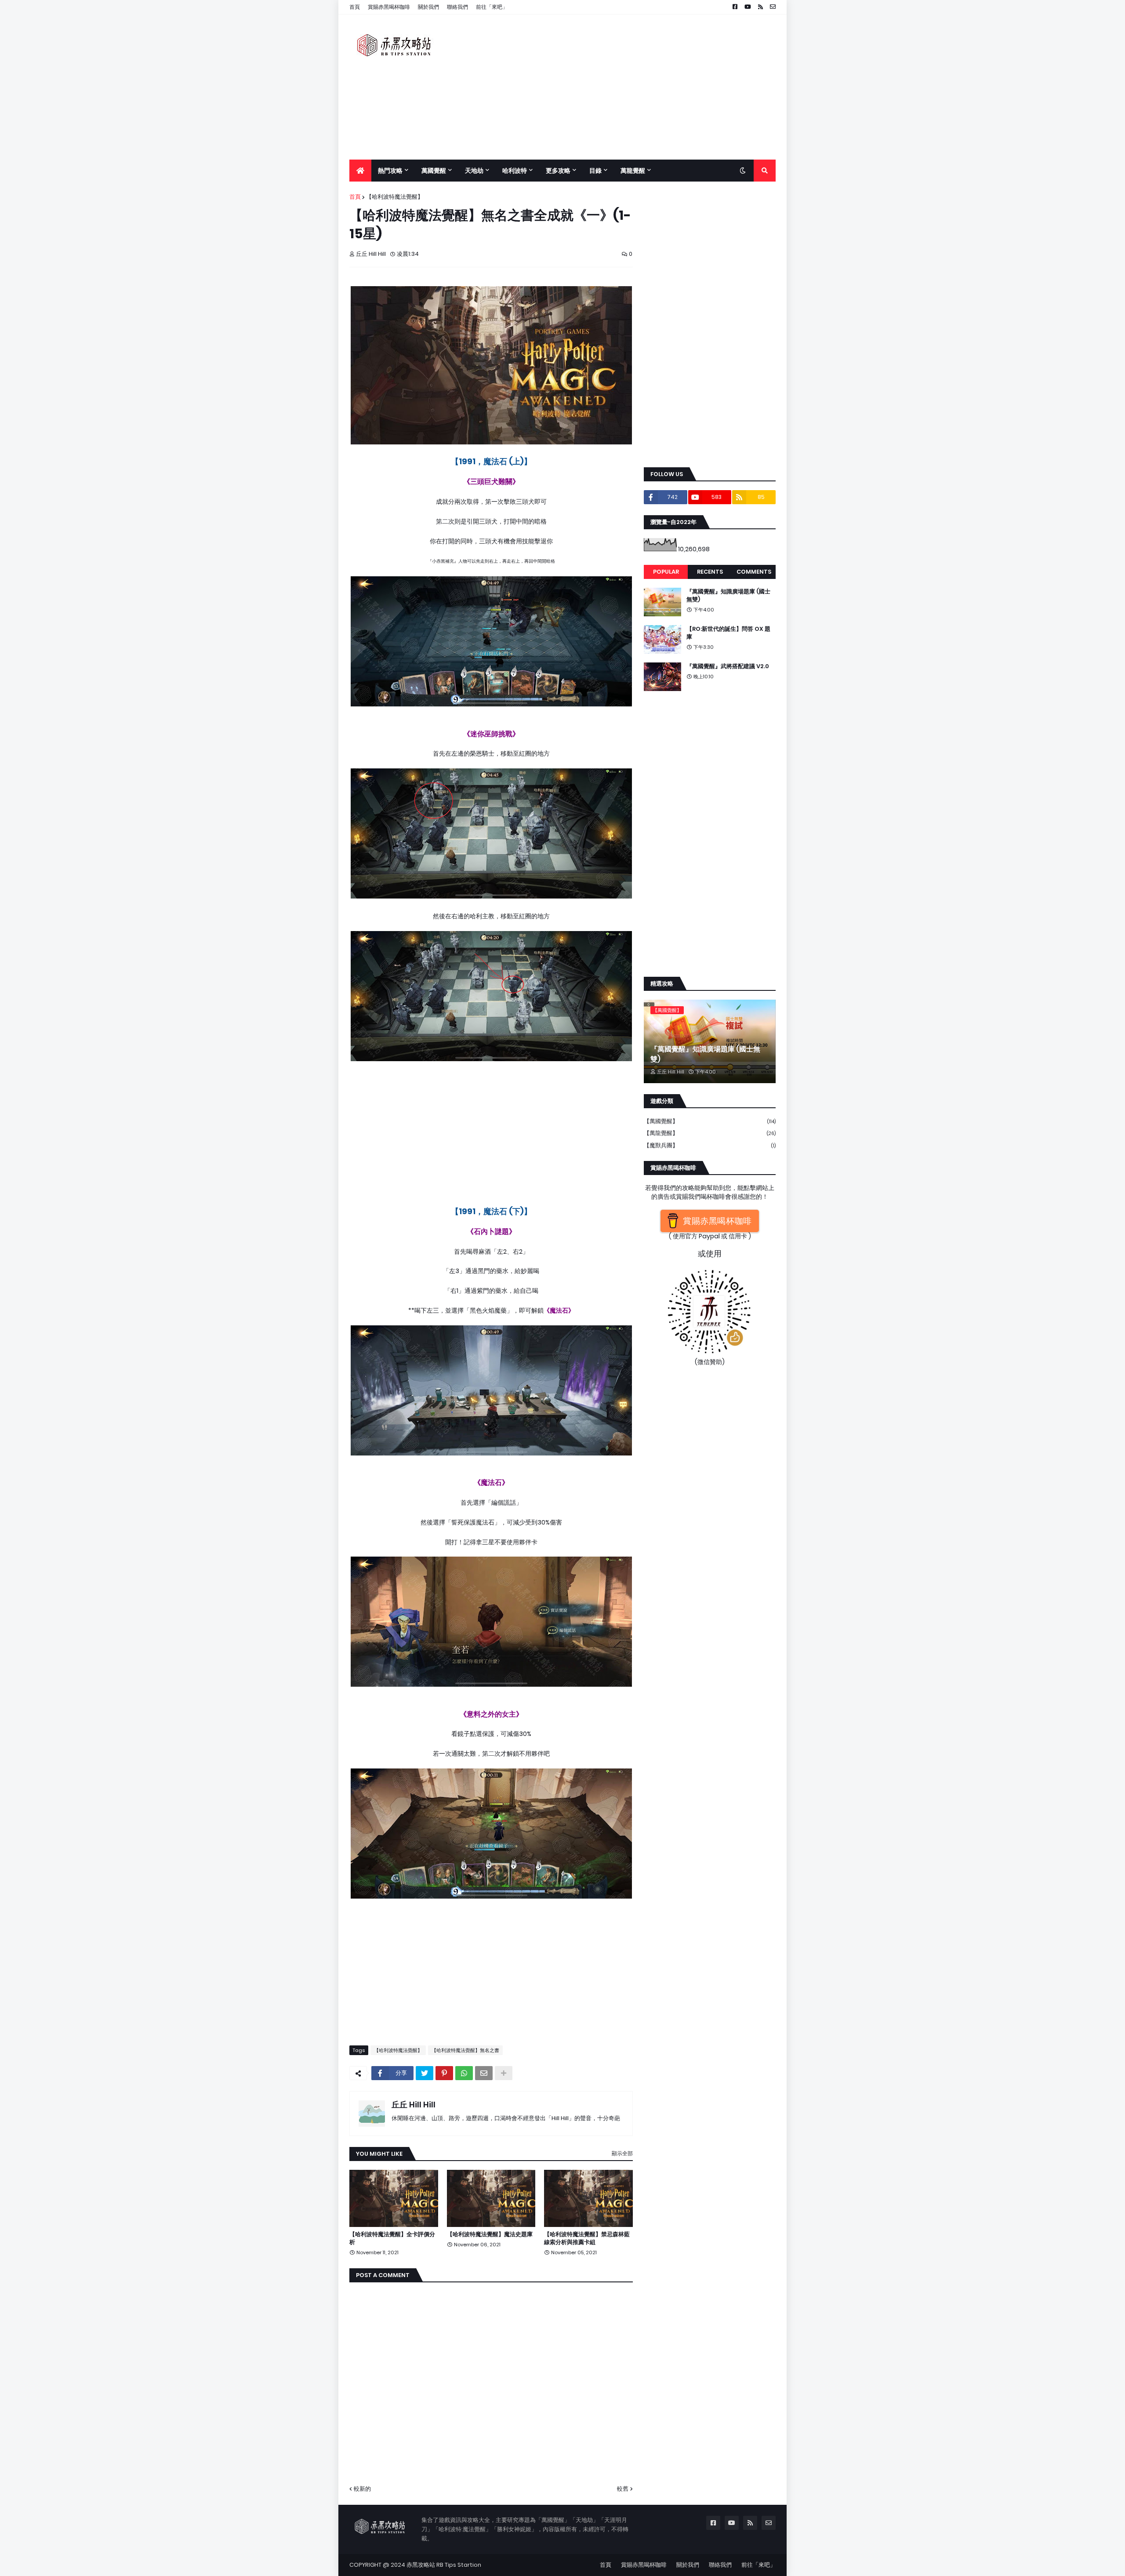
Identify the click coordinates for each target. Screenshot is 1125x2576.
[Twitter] (425, 2073)
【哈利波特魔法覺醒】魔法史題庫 (490, 2234)
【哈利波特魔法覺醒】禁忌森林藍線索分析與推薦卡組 (587, 2238)
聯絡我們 (457, 7)
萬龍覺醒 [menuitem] (633, 171)
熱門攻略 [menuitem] (390, 171)
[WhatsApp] (464, 2073)
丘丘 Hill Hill (414, 2105)
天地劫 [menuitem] (474, 171)
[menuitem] (360, 171)
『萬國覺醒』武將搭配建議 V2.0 (728, 666)
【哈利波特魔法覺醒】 (395, 197)
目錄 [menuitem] (595, 171)
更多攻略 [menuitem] (558, 171)
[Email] (484, 2073)
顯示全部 (622, 2153)
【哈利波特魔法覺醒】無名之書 (465, 2050)
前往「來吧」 (492, 7)
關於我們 (428, 7)
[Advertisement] (616, 87)
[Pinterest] (444, 2073)
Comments (754, 572)
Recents (710, 572)
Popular (666, 572)
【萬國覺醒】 (710, 1121)
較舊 (623, 2489)
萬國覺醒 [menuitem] (434, 171)
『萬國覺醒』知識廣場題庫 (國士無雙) (728, 596)
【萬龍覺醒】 (710, 1133)
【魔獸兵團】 (710, 1145)
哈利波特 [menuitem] (515, 171)
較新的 (362, 2489)
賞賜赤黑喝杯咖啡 (389, 7)
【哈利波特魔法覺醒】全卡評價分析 (392, 2238)
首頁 (355, 7)
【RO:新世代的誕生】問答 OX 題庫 (728, 633)
